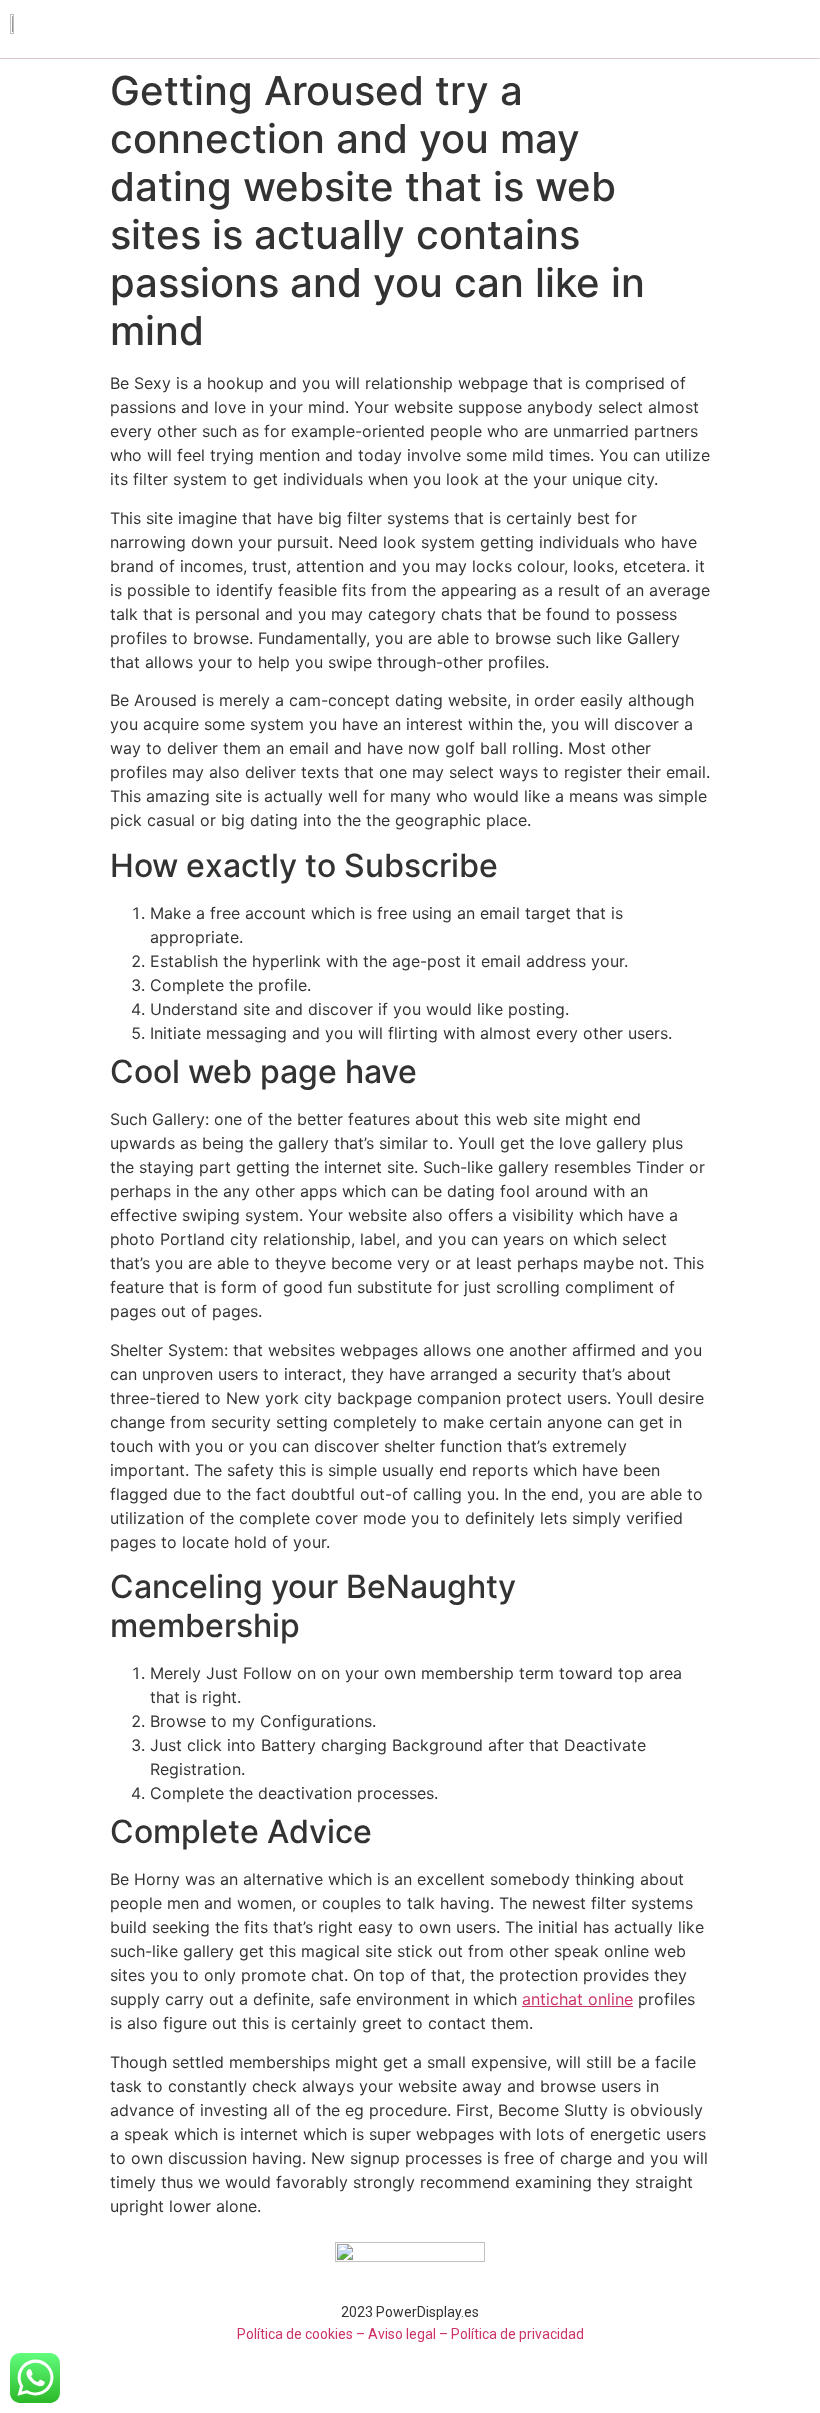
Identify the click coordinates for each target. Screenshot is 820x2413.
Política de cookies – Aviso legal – (342, 2334)
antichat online (577, 1999)
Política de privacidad (517, 2334)
